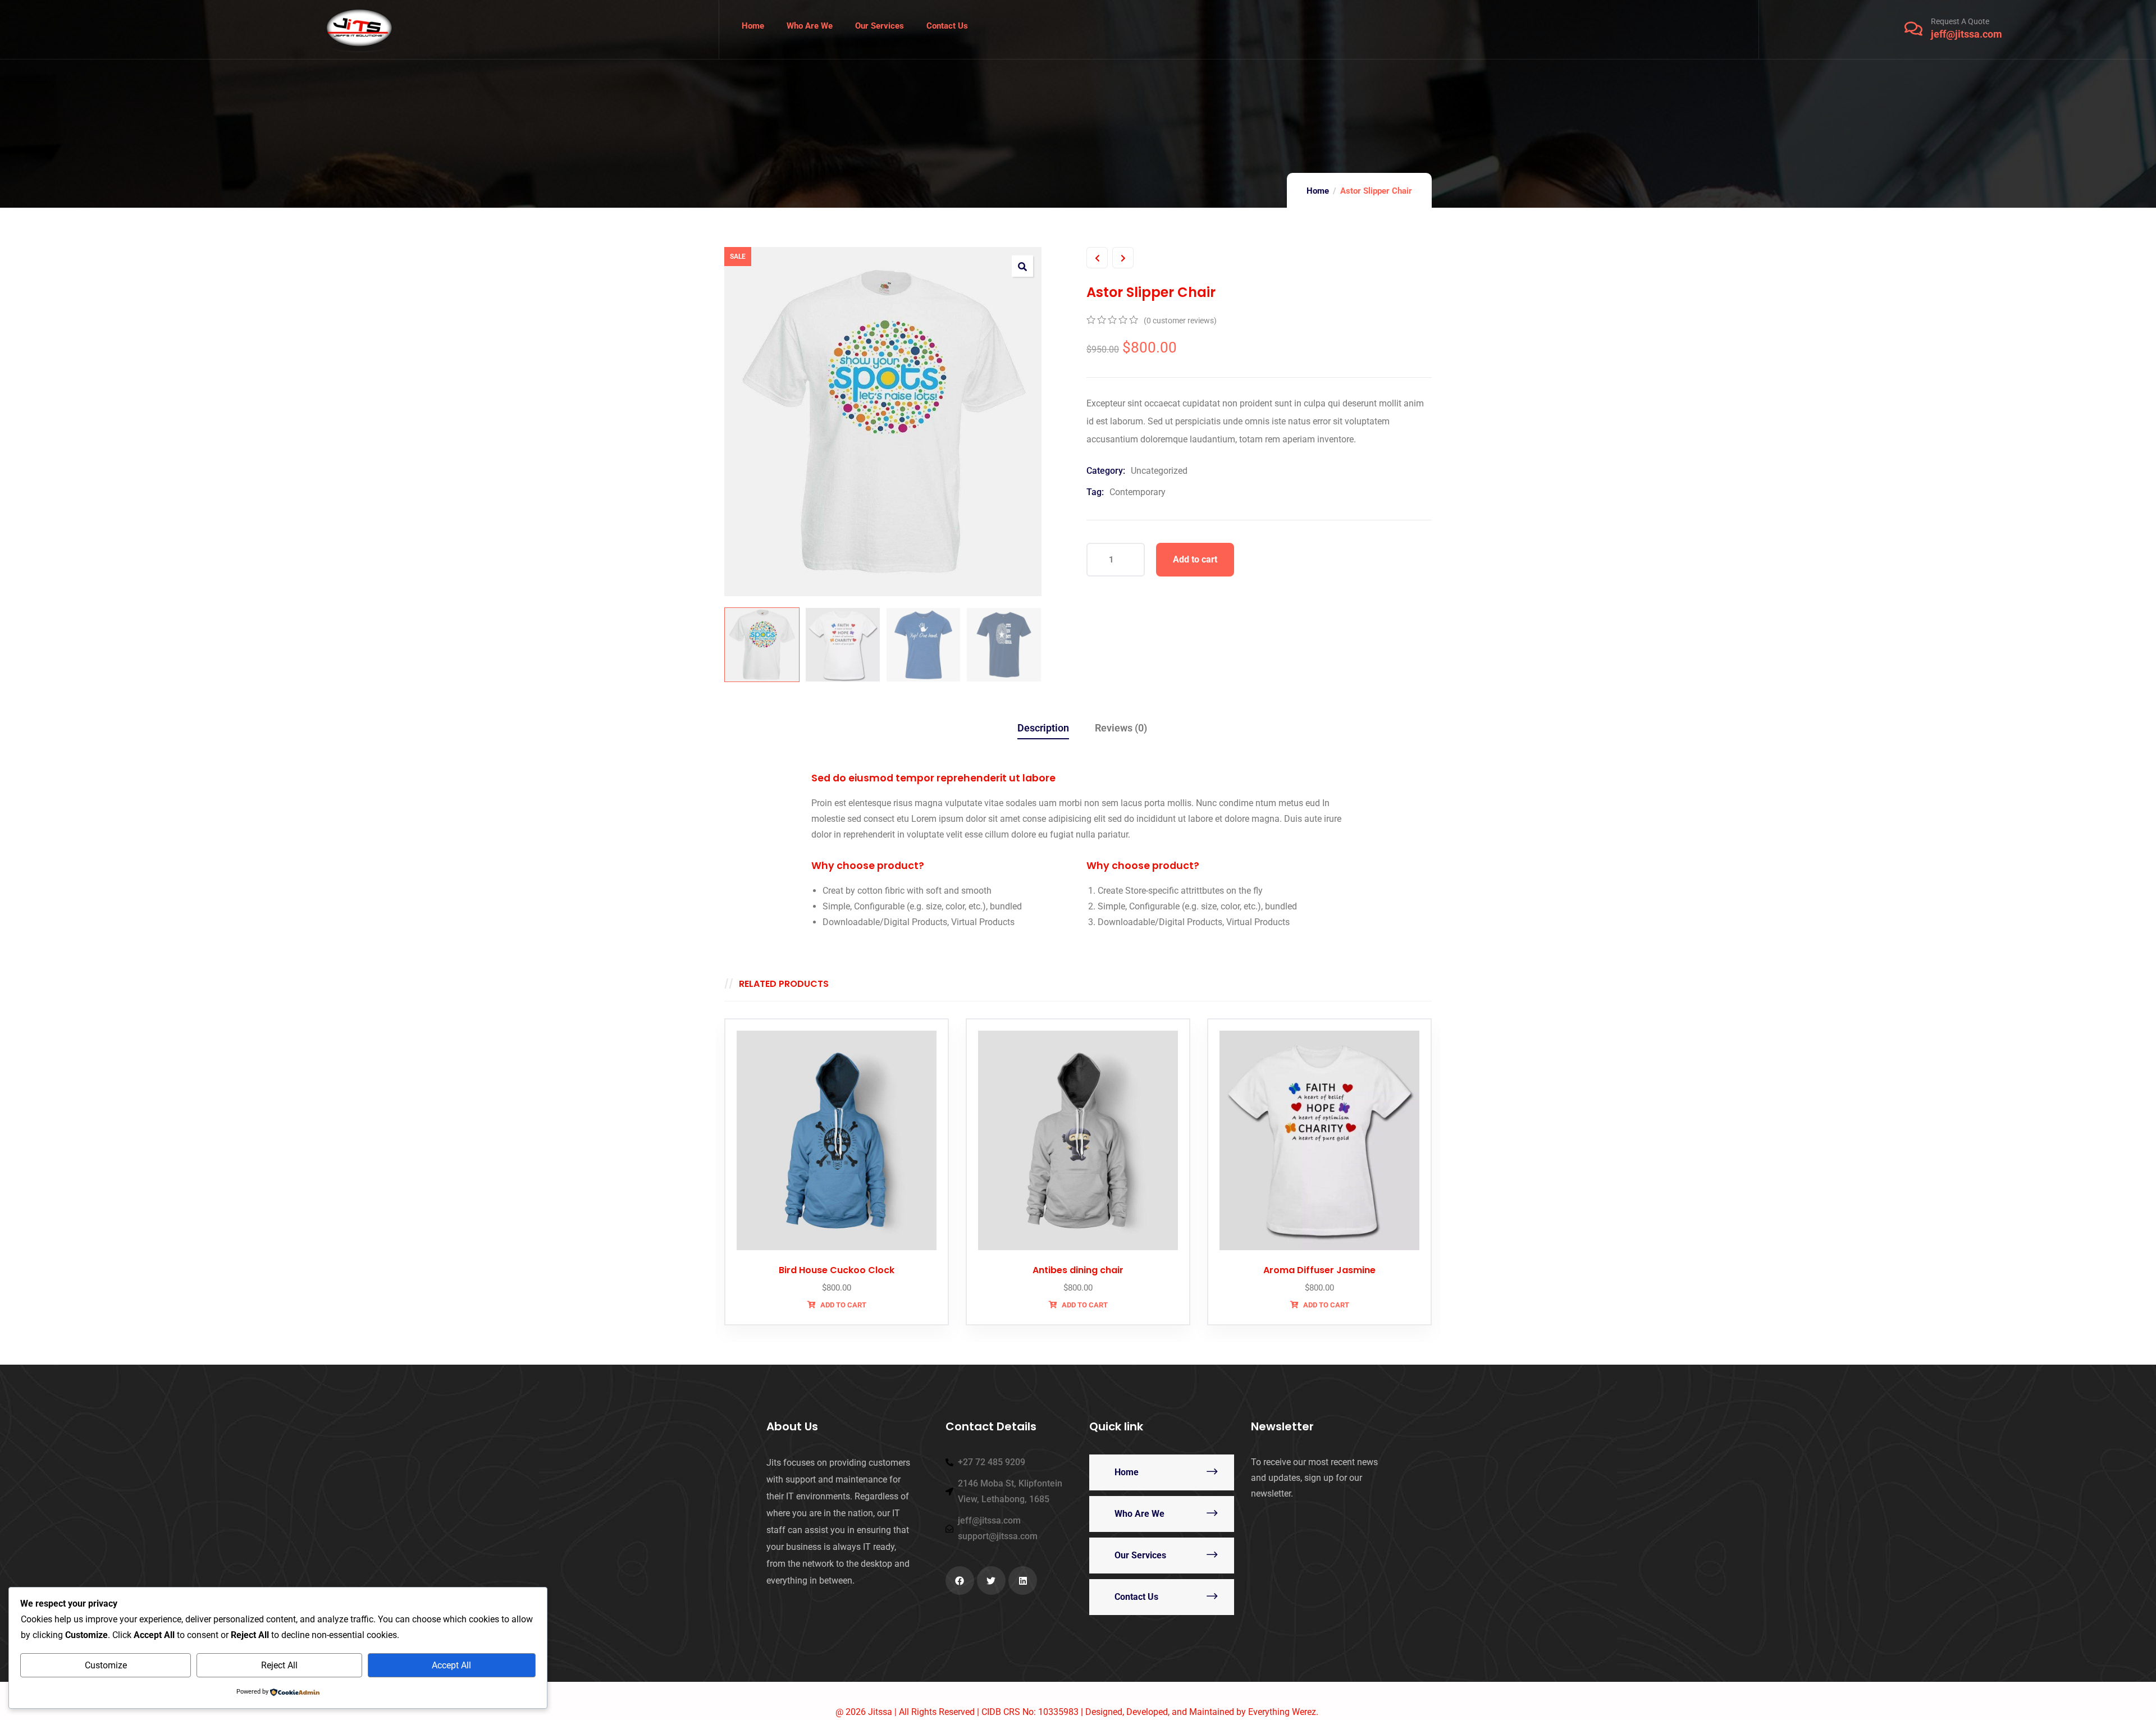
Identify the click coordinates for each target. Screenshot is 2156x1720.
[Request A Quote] (1913, 29)
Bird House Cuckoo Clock (837, 1270)
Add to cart (1195, 559)
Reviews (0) (1121, 728)
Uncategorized (1159, 471)
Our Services (1140, 1555)
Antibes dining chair (1078, 1270)
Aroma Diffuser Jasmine (1319, 1270)
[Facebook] (960, 1581)
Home (1318, 191)
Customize (106, 1665)
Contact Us (1136, 1597)
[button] (1022, 266)
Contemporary (1138, 492)
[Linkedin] (1023, 1581)
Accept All (451, 1665)
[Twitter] (991, 1581)
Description (1043, 728)
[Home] (359, 29)
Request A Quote (1960, 21)
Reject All (279, 1665)
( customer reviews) (1180, 321)
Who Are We (1139, 1514)
